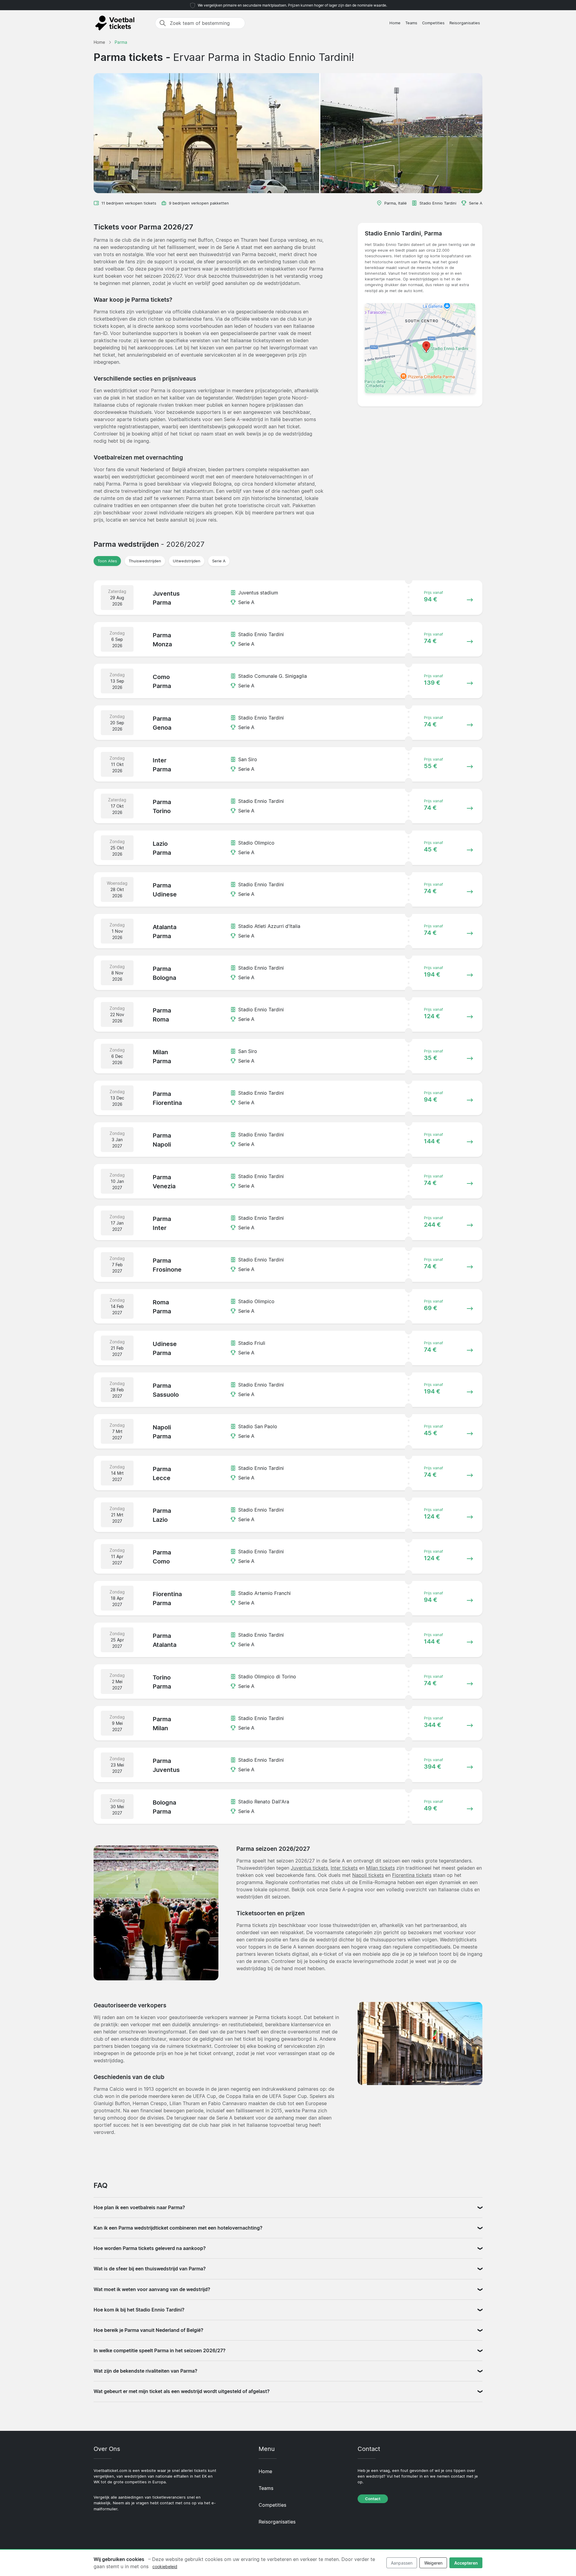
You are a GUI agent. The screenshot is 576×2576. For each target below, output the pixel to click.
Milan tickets (380, 1868)
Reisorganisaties (465, 23)
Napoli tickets (368, 1875)
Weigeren (433, 2563)
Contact (373, 2499)
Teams (411, 23)
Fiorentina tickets (412, 1875)
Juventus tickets (309, 1868)
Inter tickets (344, 1868)
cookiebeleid (165, 2567)
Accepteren (466, 2563)
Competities (433, 23)
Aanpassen (402, 2563)
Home (395, 23)
